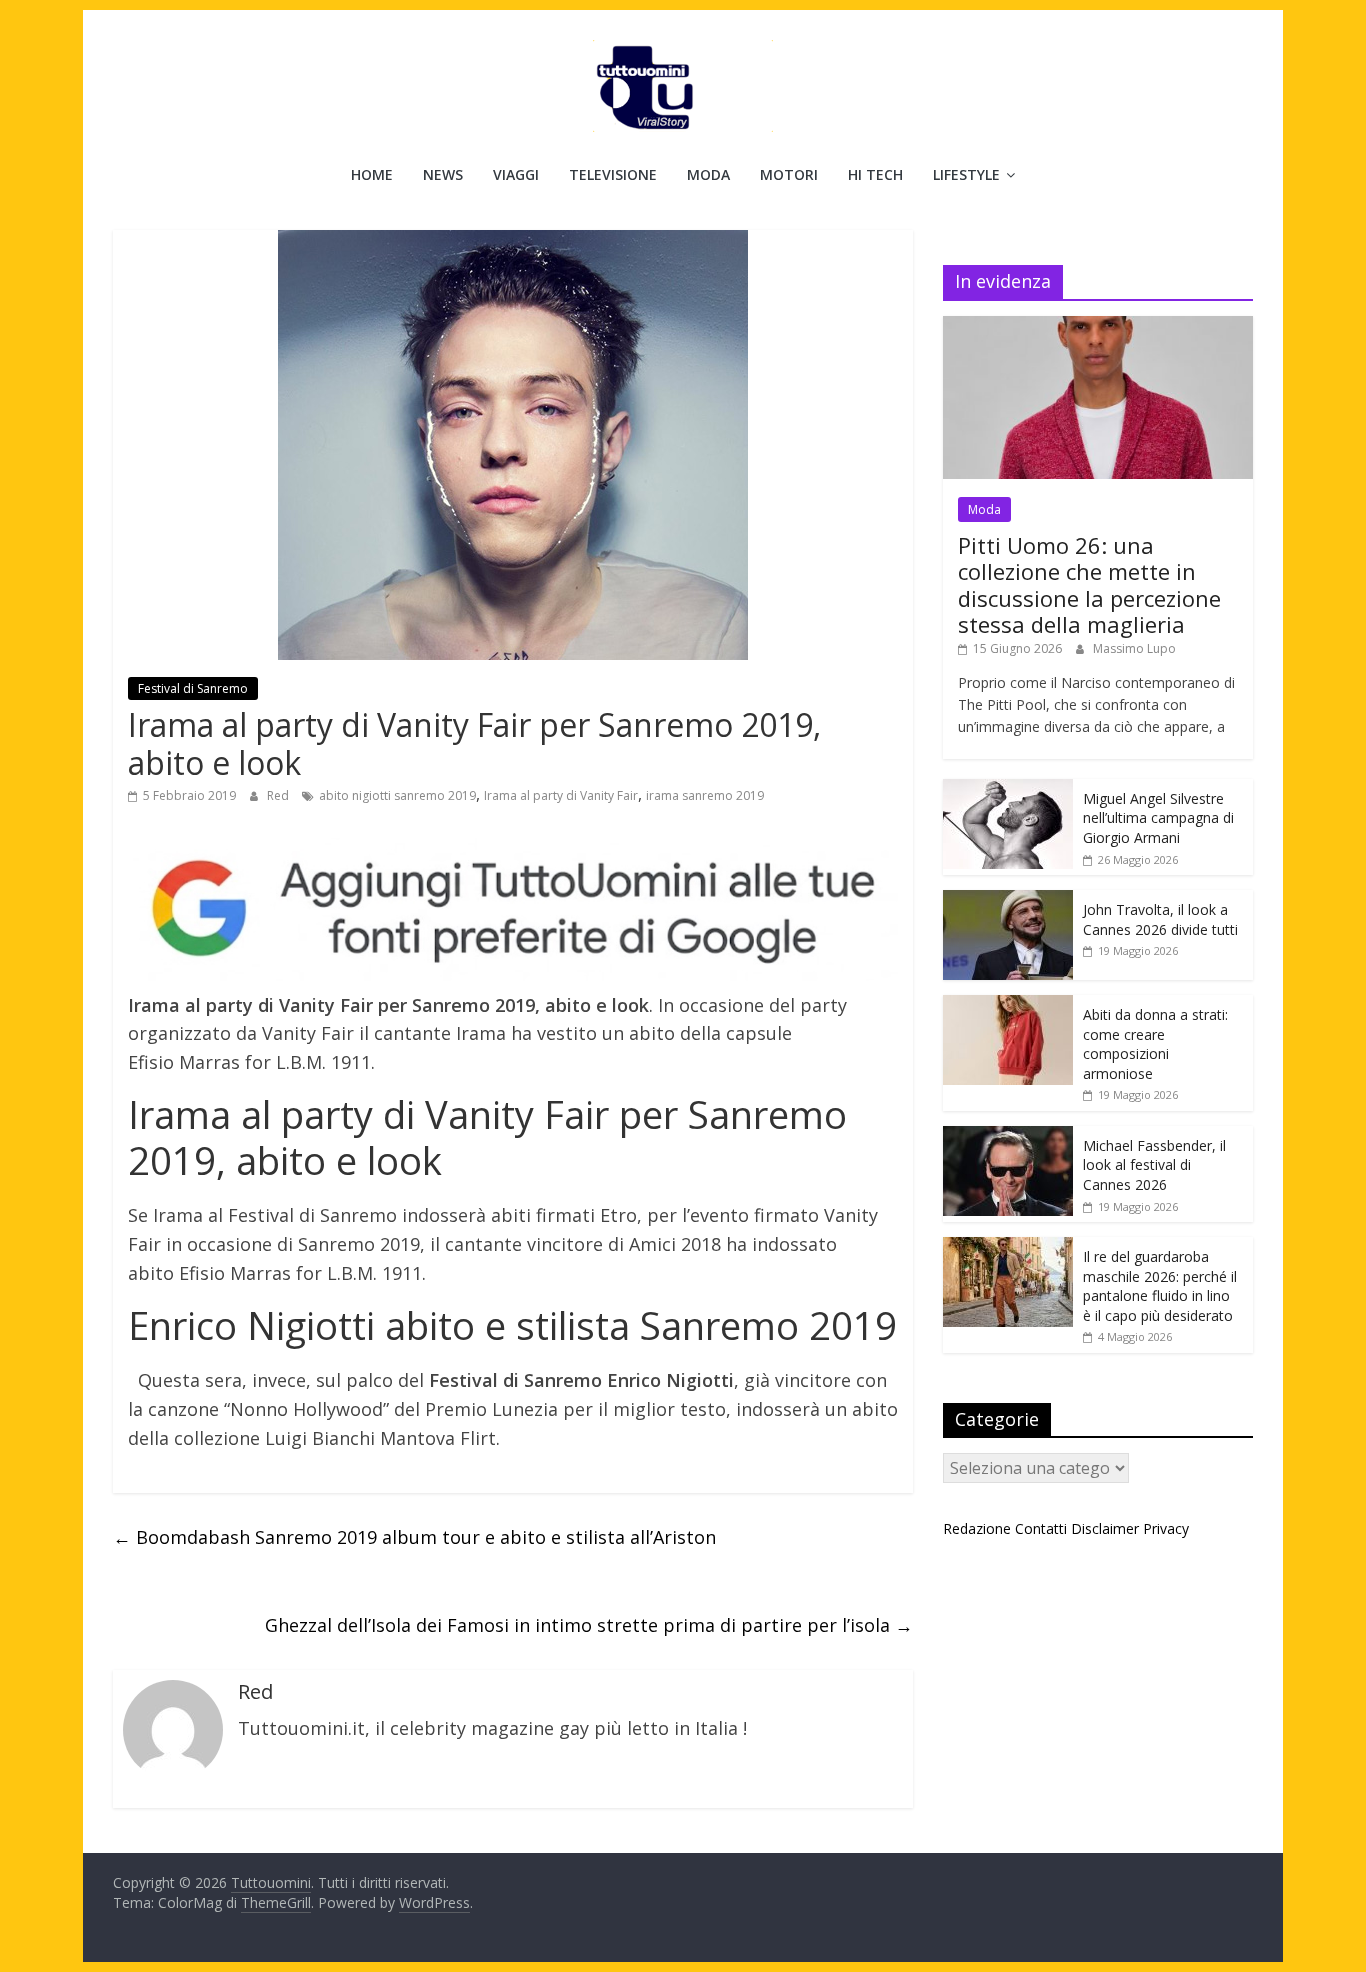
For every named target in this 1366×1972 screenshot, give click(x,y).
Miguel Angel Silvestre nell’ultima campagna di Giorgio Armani (1158, 818)
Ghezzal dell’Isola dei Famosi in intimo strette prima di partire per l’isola (589, 1625)
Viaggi (516, 174)
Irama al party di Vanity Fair (561, 795)
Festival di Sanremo (193, 688)
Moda (708, 174)
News (443, 174)
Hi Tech (875, 174)
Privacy (1166, 1528)
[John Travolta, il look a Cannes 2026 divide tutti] (1008, 900)
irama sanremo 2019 (705, 795)
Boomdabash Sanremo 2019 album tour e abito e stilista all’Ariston (414, 1537)
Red (279, 795)
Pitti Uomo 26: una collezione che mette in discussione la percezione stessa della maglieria (1089, 584)
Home (372, 174)
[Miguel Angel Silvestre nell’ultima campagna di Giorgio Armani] (1008, 789)
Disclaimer (1105, 1528)
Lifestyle (966, 174)
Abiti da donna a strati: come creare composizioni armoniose (1155, 1044)
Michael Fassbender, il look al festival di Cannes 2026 (1154, 1165)
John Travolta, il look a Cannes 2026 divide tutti (1160, 919)
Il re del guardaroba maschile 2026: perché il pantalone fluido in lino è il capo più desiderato (1160, 1286)
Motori (789, 174)
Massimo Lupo (1134, 648)
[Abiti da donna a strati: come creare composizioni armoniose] (1008, 1005)
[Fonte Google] (513, 909)
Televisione (613, 174)
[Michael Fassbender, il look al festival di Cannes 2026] (1008, 1136)
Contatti (1041, 1528)
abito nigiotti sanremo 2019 (397, 795)
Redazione (977, 1528)
